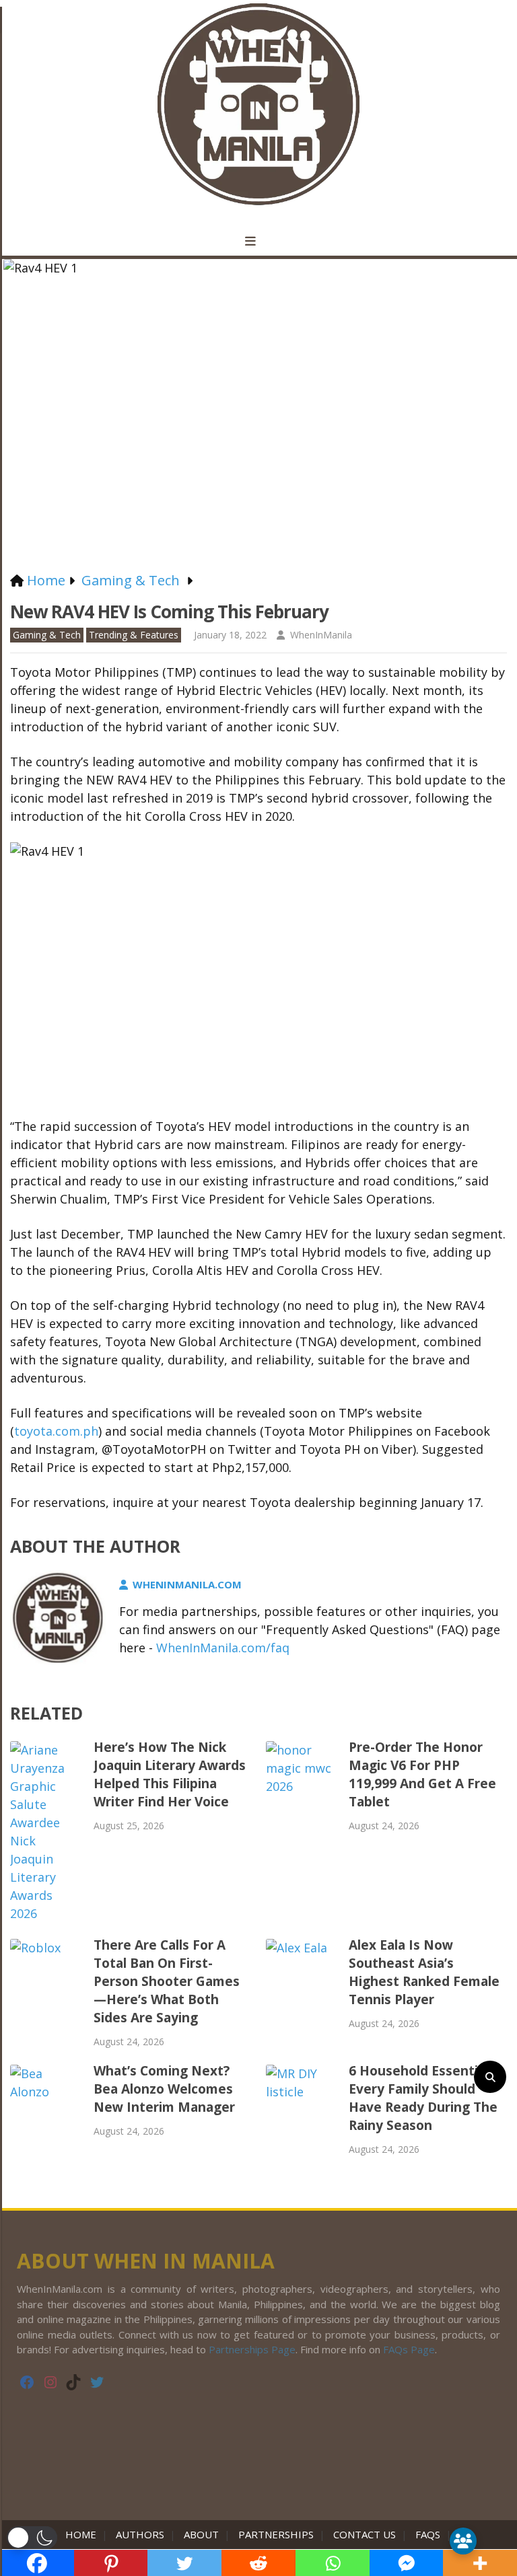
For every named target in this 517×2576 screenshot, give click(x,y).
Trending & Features (134, 635)
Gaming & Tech (47, 635)
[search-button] (490, 2077)
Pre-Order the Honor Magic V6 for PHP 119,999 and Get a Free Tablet (422, 1774)
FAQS (428, 2534)
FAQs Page (409, 2349)
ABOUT (201, 2534)
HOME (83, 2534)
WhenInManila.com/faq (223, 1648)
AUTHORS (140, 2534)
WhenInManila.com (187, 1584)
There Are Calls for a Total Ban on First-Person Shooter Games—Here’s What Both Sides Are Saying (167, 1981)
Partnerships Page (252, 2349)
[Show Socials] (463, 2541)
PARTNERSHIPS (276, 2534)
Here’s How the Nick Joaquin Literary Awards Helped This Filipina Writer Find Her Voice (170, 1774)
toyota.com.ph (56, 1431)
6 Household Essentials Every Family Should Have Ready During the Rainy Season (423, 2098)
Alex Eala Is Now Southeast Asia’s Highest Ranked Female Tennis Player (424, 1972)
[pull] (258, 242)
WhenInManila (321, 635)
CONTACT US (365, 2534)
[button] (32, 2538)
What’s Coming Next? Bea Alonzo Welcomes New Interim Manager (164, 2089)
